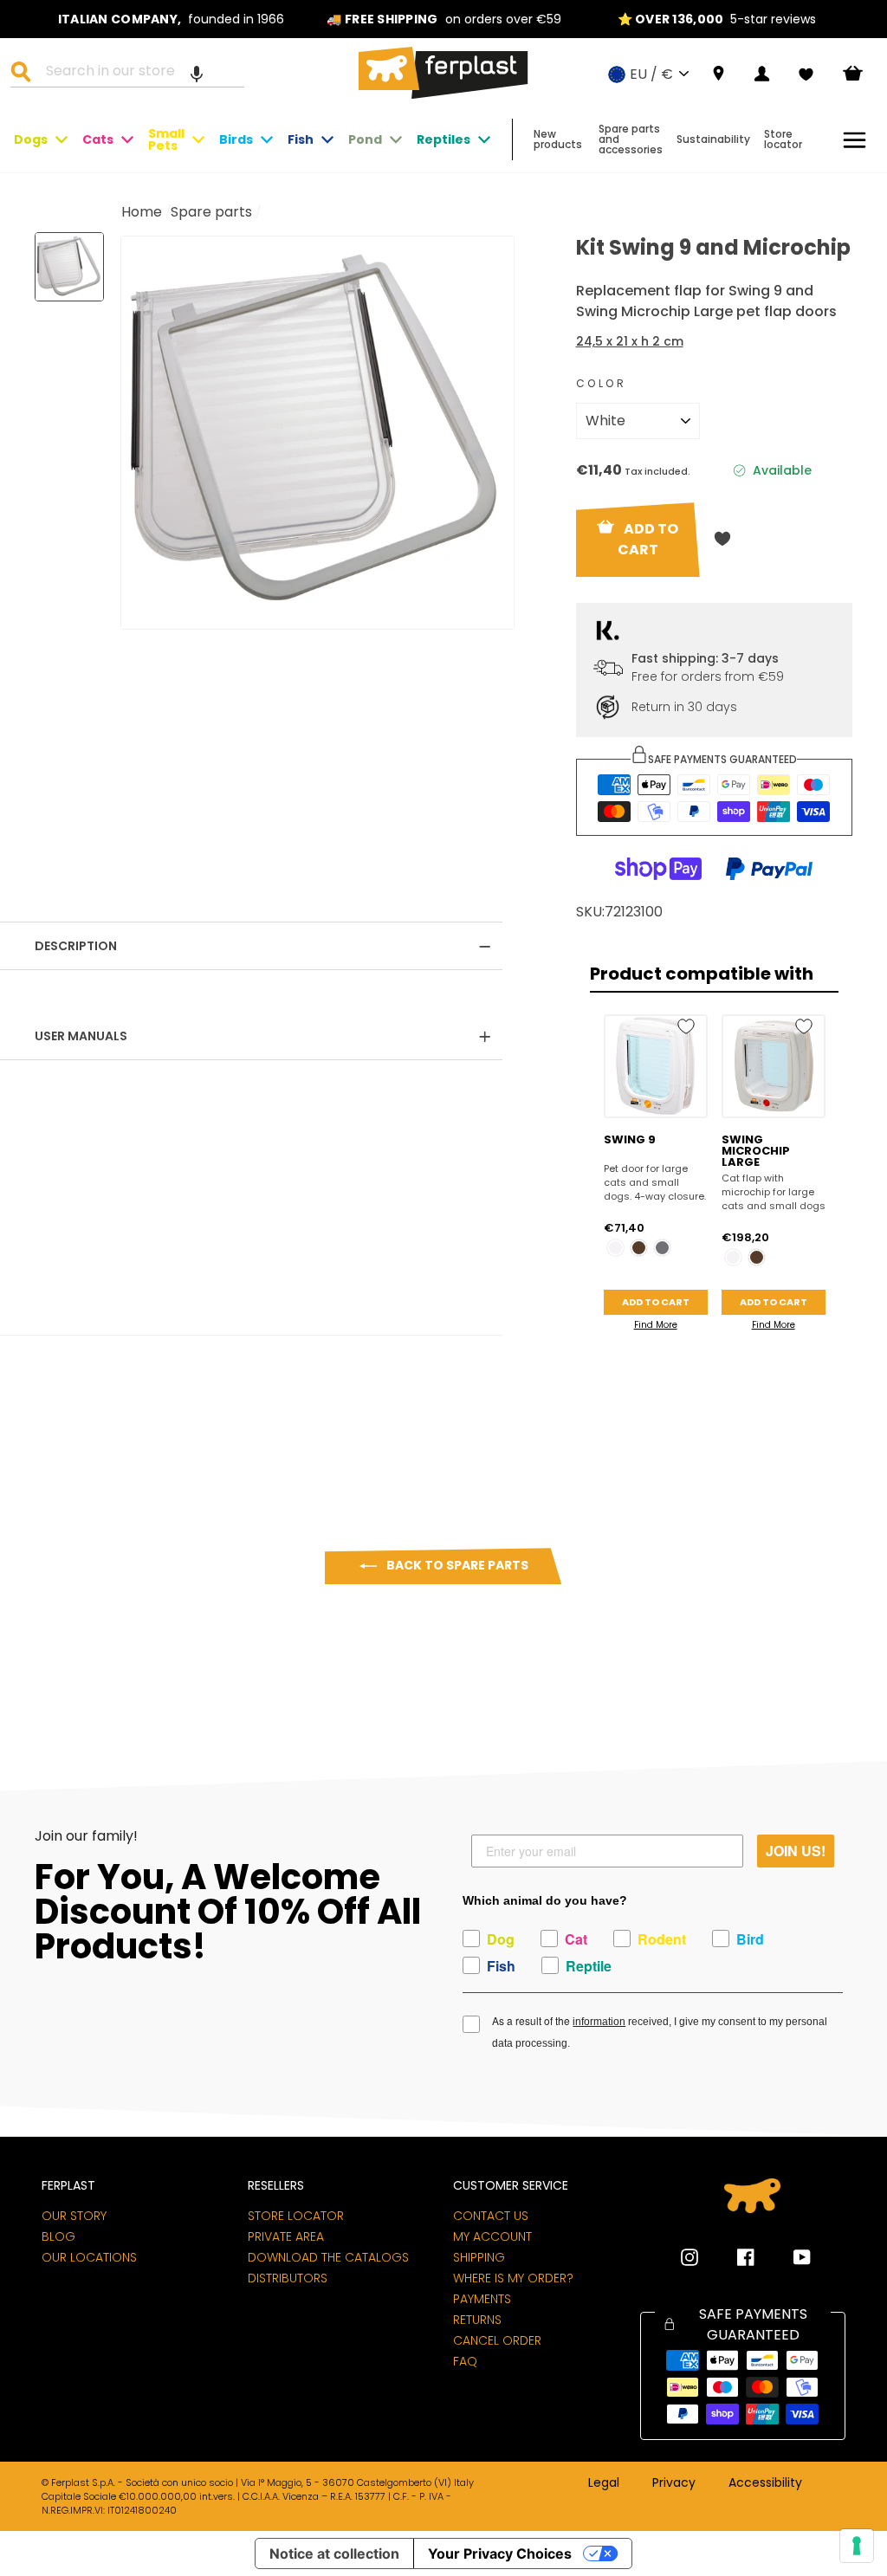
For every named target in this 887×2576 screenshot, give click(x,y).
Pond (365, 139)
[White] (615, 1248)
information (599, 2022)
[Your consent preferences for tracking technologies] (857, 2546)
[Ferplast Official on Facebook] (733, 2257)
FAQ (465, 2361)
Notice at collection (334, 2553)
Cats (98, 139)
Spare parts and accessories (631, 139)
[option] (171, 19)
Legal (604, 2483)
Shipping (479, 2257)
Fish (301, 139)
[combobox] (138, 74)
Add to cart (656, 1302)
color (602, 383)
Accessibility (765, 2483)
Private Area (286, 2236)
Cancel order (497, 2340)
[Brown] (639, 1248)
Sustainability (713, 139)
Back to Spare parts (456, 1565)
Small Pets (166, 139)
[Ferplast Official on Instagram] (690, 2257)
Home (142, 212)
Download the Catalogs (328, 2257)
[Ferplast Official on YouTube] (789, 2257)
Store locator (783, 139)
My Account (492, 2236)
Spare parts (211, 212)
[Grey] (662, 1248)
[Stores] (719, 74)
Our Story (74, 2216)
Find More (656, 1325)
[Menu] (855, 140)
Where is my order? (513, 2278)
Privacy (674, 2483)
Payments (482, 2299)
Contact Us (491, 2216)
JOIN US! (796, 1851)
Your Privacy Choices (500, 2553)
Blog (58, 2236)
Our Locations (89, 2257)
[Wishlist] (806, 74)
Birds (236, 139)
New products (558, 139)
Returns (477, 2320)
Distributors (288, 2278)
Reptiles (443, 139)
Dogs (31, 139)
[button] (197, 74)
